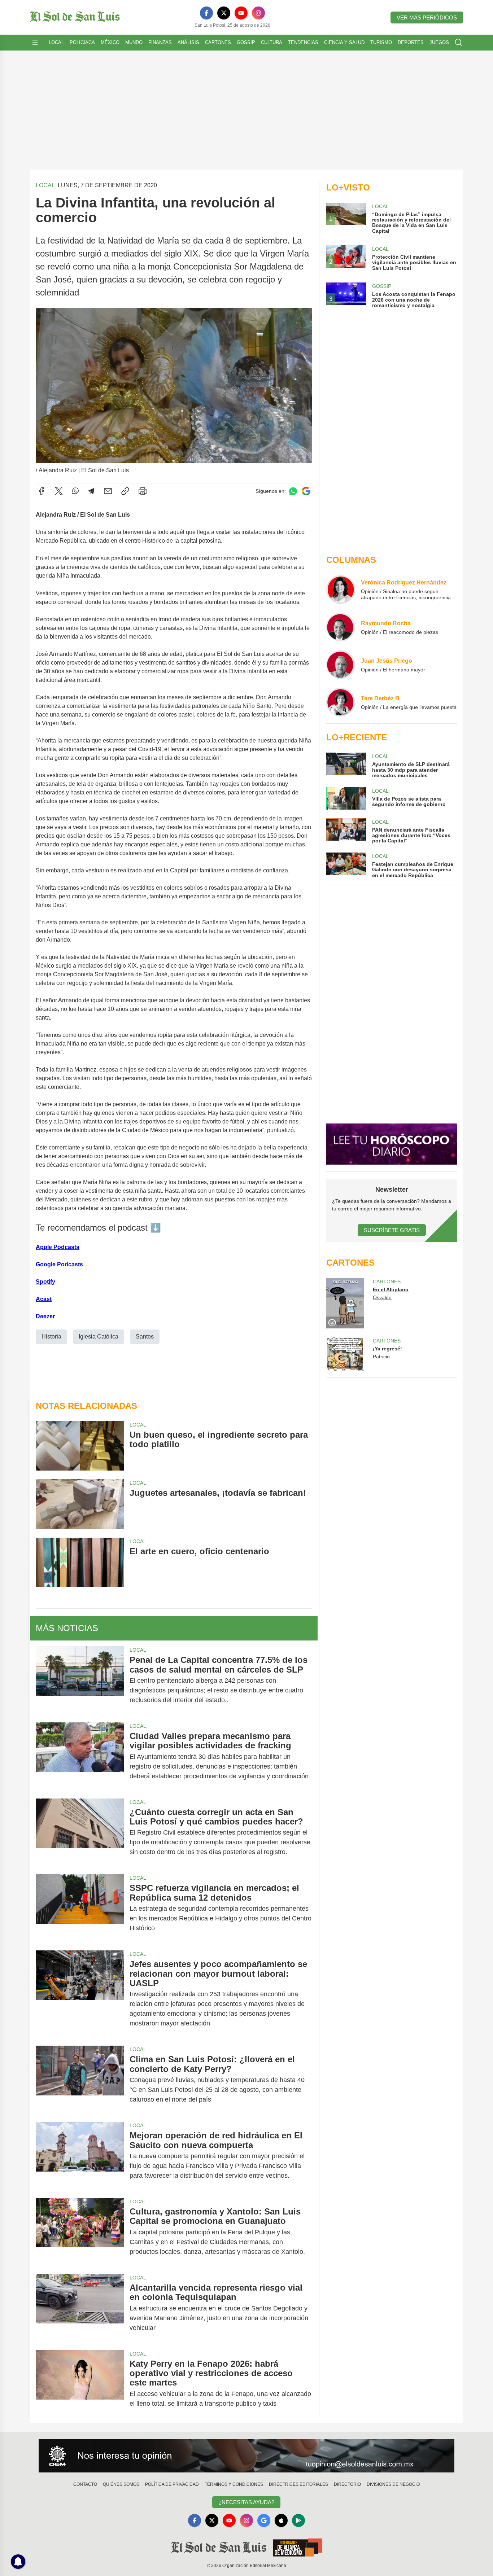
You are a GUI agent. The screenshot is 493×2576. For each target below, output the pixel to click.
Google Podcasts (59, 1264)
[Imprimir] (143, 491)
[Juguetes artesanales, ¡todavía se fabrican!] (80, 1504)
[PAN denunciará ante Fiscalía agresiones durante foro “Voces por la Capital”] (346, 831)
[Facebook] (206, 13)
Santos (145, 1337)
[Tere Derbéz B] (341, 702)
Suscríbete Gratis (392, 1230)
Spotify (45, 1282)
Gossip (246, 42)
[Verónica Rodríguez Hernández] (341, 590)
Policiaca (82, 42)
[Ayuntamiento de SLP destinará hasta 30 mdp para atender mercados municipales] (346, 765)
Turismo (381, 42)
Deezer (45, 1316)
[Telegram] (91, 491)
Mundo (134, 42)
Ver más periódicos (427, 17)
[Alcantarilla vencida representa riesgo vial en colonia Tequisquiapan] (80, 2308)
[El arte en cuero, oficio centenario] (80, 1562)
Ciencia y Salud (344, 42)
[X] (224, 13)
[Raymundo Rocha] (341, 627)
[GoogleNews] (264, 2520)
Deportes (411, 42)
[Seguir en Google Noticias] (306, 491)
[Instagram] (258, 13)
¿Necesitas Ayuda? (246, 2502)
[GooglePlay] (298, 2520)
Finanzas (160, 42)
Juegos (439, 42)
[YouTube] (241, 13)
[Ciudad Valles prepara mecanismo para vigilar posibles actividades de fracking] (80, 1756)
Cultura (272, 42)
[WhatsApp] (75, 491)
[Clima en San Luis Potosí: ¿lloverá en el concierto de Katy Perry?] (80, 2079)
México (110, 42)
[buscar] (459, 43)
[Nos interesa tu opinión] (247, 2456)
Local (56, 42)
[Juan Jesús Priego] (341, 665)
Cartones (218, 42)
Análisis (188, 42)
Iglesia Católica (99, 1337)
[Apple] (281, 2520)
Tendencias (303, 42)
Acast (44, 1299)
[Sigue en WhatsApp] (293, 491)
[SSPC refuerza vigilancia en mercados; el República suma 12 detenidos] (80, 1908)
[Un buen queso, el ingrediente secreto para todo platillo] (80, 1446)
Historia (51, 1337)
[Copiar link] (125, 491)
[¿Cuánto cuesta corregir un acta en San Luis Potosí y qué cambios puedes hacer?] (80, 1832)
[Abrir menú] (35, 43)
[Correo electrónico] (108, 491)
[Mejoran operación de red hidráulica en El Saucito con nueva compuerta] (80, 2156)
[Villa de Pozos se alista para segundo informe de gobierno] (346, 798)
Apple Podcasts (58, 1247)
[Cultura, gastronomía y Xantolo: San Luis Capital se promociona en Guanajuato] (80, 2232)
